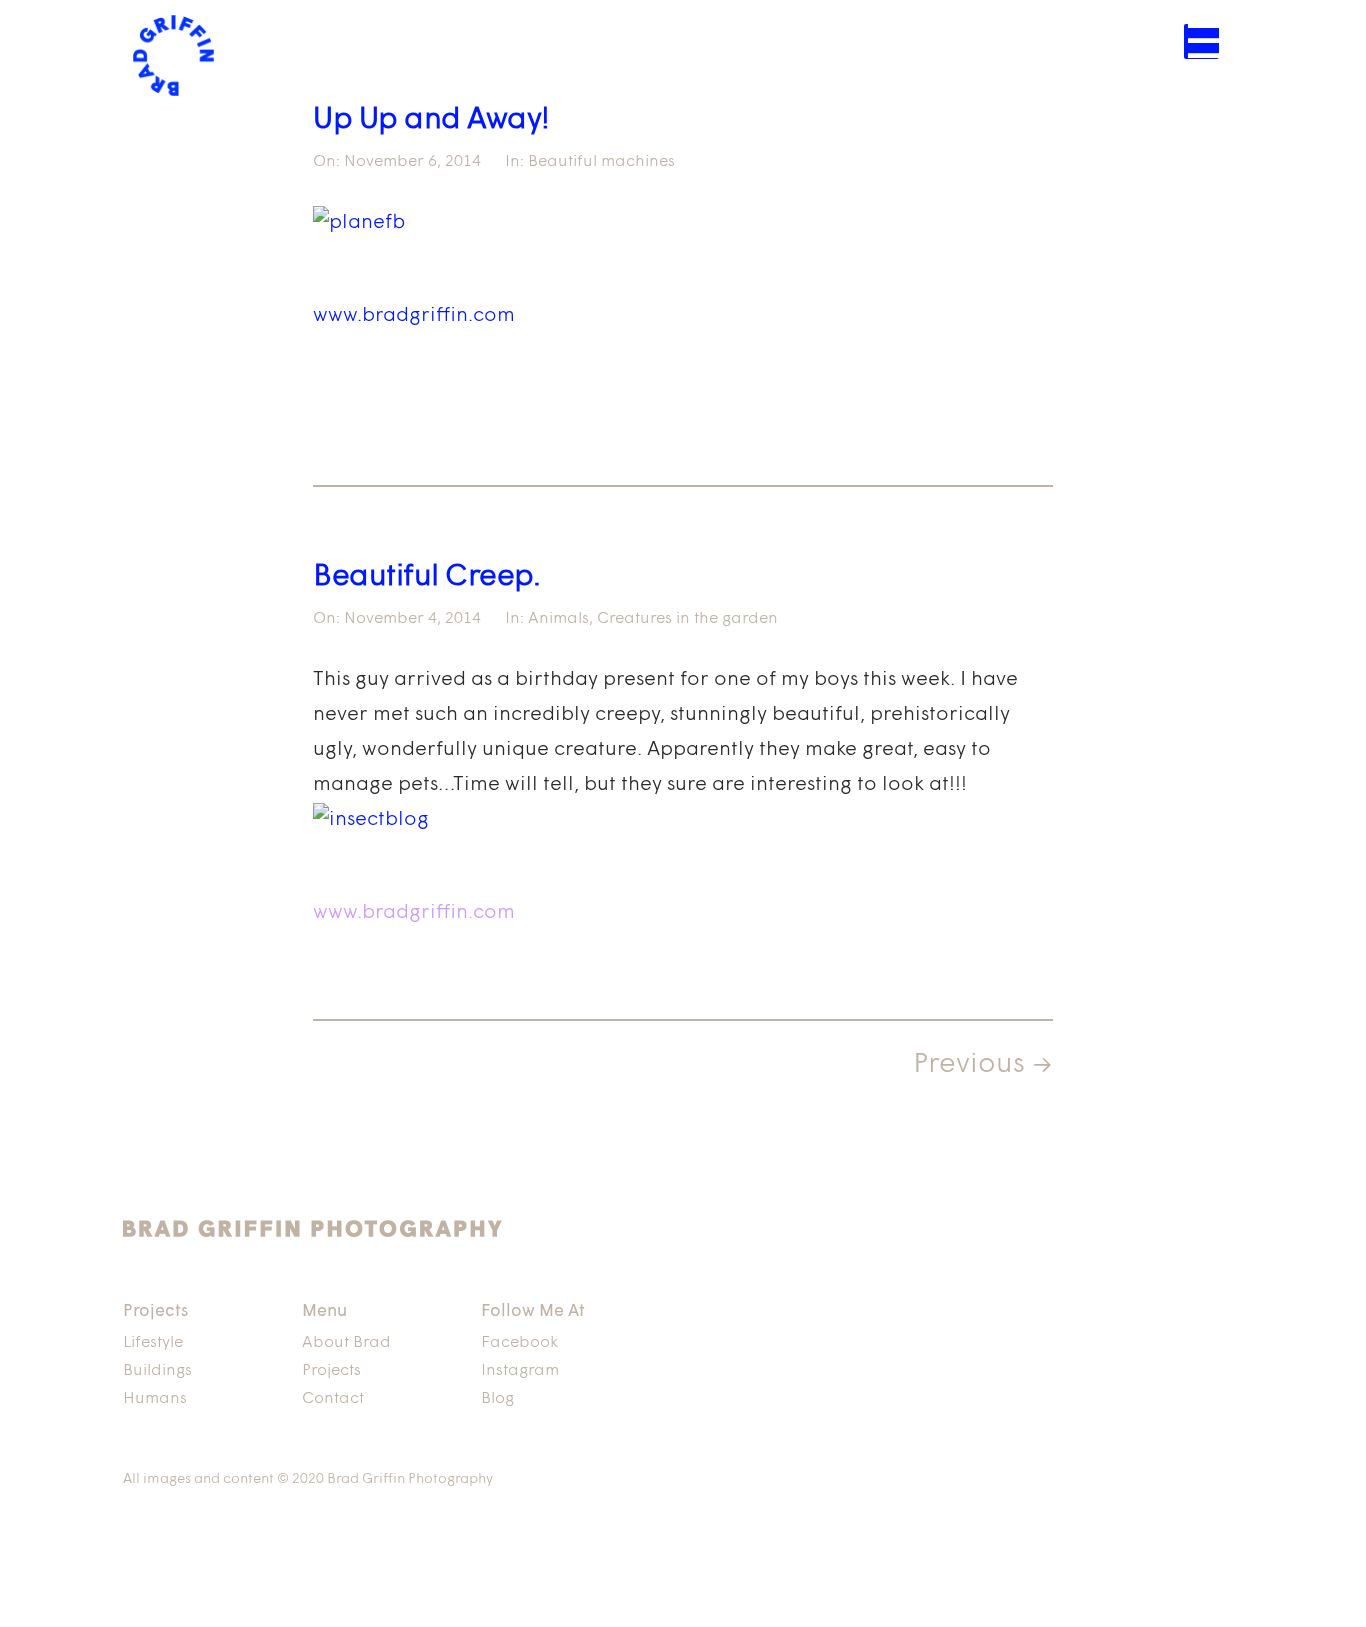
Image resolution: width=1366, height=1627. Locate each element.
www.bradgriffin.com (414, 316)
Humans (155, 1399)
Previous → (983, 1065)
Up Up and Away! (431, 120)
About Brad (346, 1343)
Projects (331, 1371)
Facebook (519, 1343)
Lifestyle (153, 1343)
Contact (333, 1399)
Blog (497, 1399)
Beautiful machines (601, 162)
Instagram (520, 1371)
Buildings (157, 1371)
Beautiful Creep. (426, 577)
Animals (558, 619)
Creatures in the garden (687, 619)
